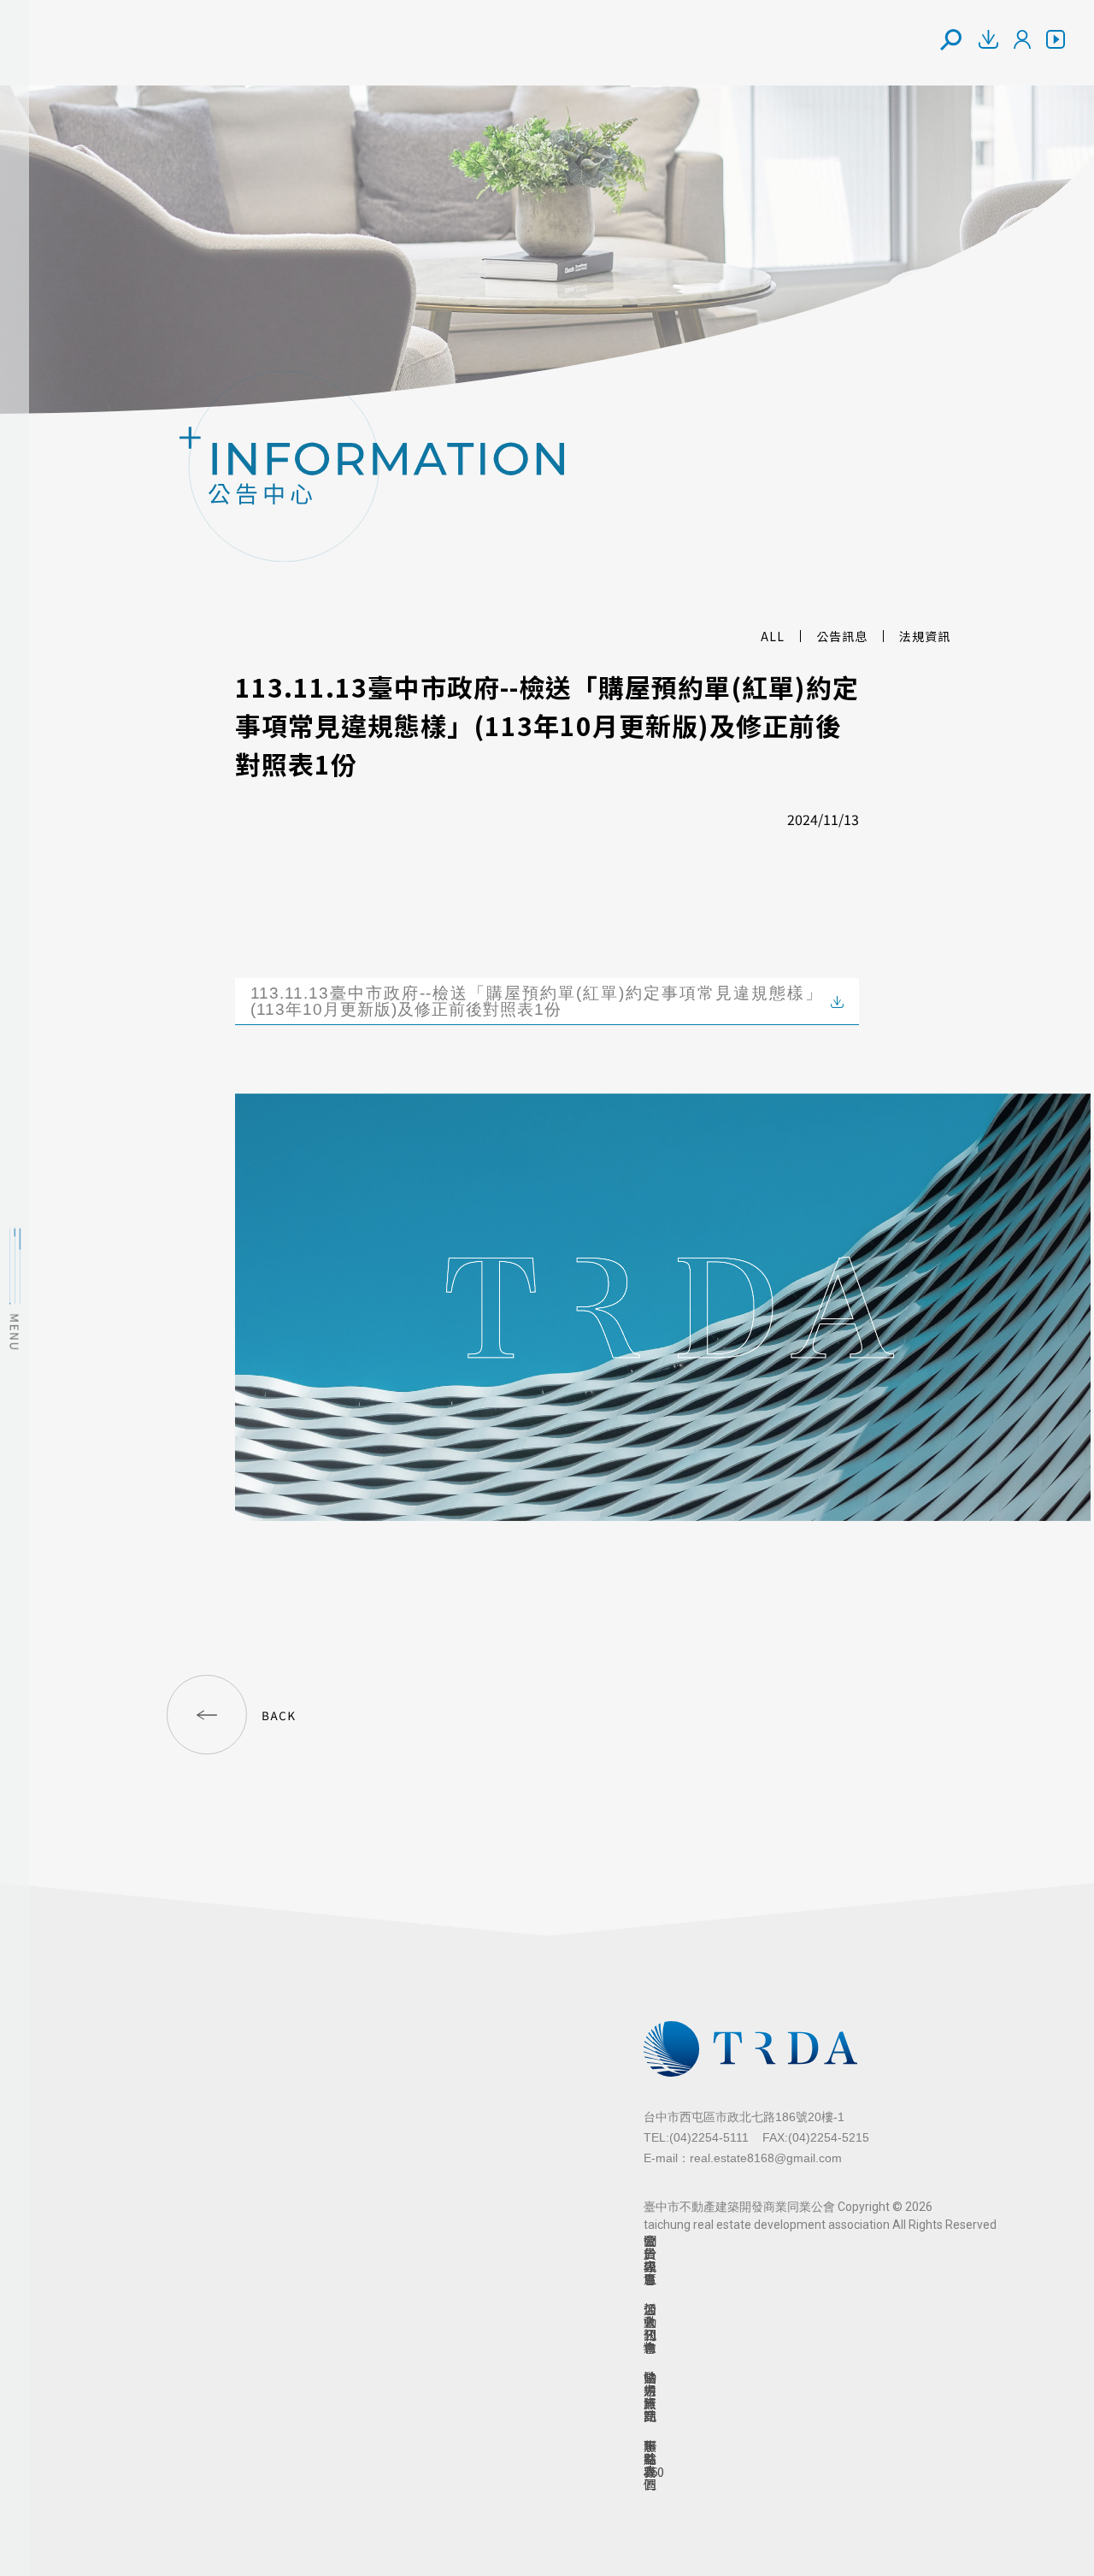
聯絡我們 (650, 2465)
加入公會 (650, 2328)
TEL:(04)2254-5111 (696, 2137)
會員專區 (650, 2260)
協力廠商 (650, 2396)
